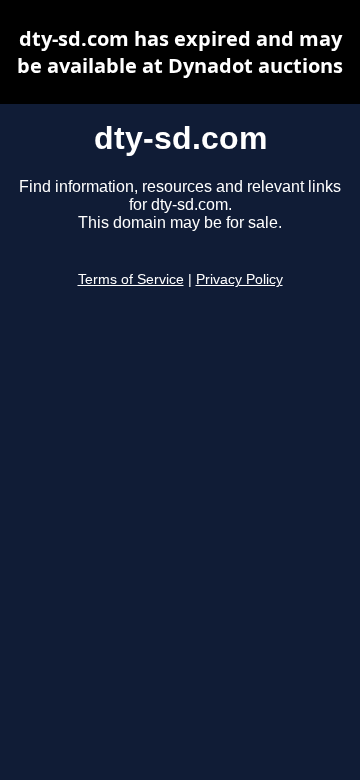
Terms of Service (131, 279)
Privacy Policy (239, 279)
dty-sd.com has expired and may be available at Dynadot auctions (180, 52)
